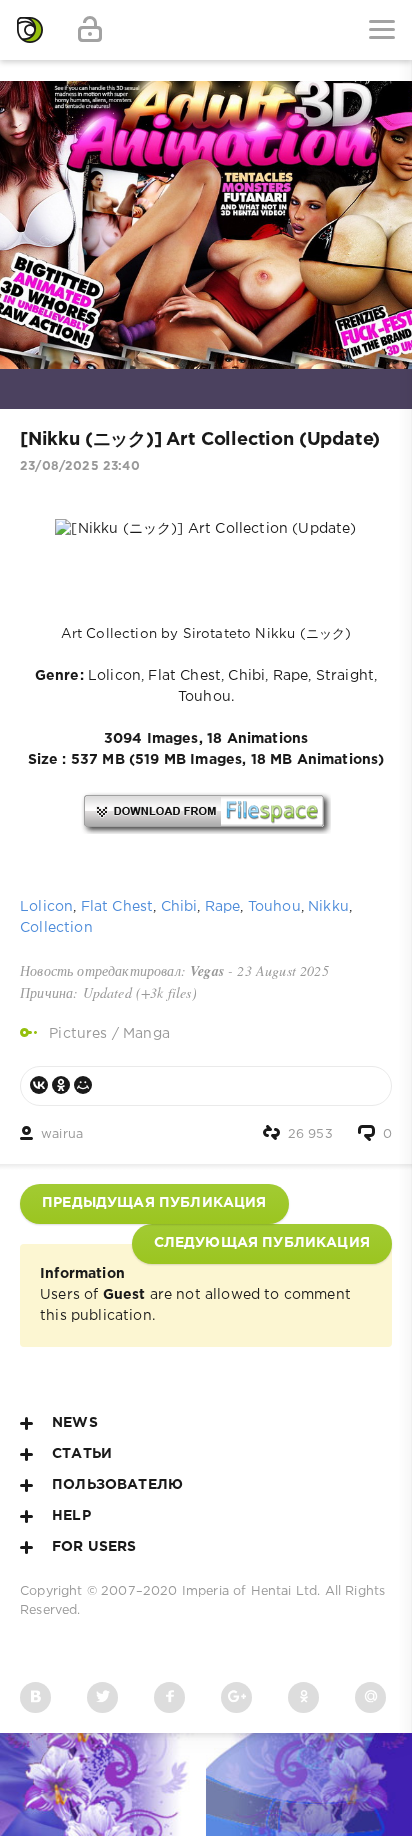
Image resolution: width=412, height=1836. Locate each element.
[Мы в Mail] (370, 1697)
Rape (223, 907)
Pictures (78, 1034)
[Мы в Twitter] (102, 1697)
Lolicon (46, 907)
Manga (146, 1034)
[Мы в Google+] (236, 1697)
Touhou (274, 907)
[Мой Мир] (83, 1085)
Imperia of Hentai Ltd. (253, 1591)
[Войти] (90, 30)
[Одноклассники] (61, 1085)
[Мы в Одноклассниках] (303, 1697)
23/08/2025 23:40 (80, 466)
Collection (56, 928)
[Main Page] (30, 30)
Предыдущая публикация (154, 1203)
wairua (62, 1134)
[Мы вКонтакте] (35, 1697)
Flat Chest (117, 907)
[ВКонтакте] (39, 1085)
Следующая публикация (262, 1243)
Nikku (328, 907)
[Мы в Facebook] (169, 1697)
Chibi (179, 907)
